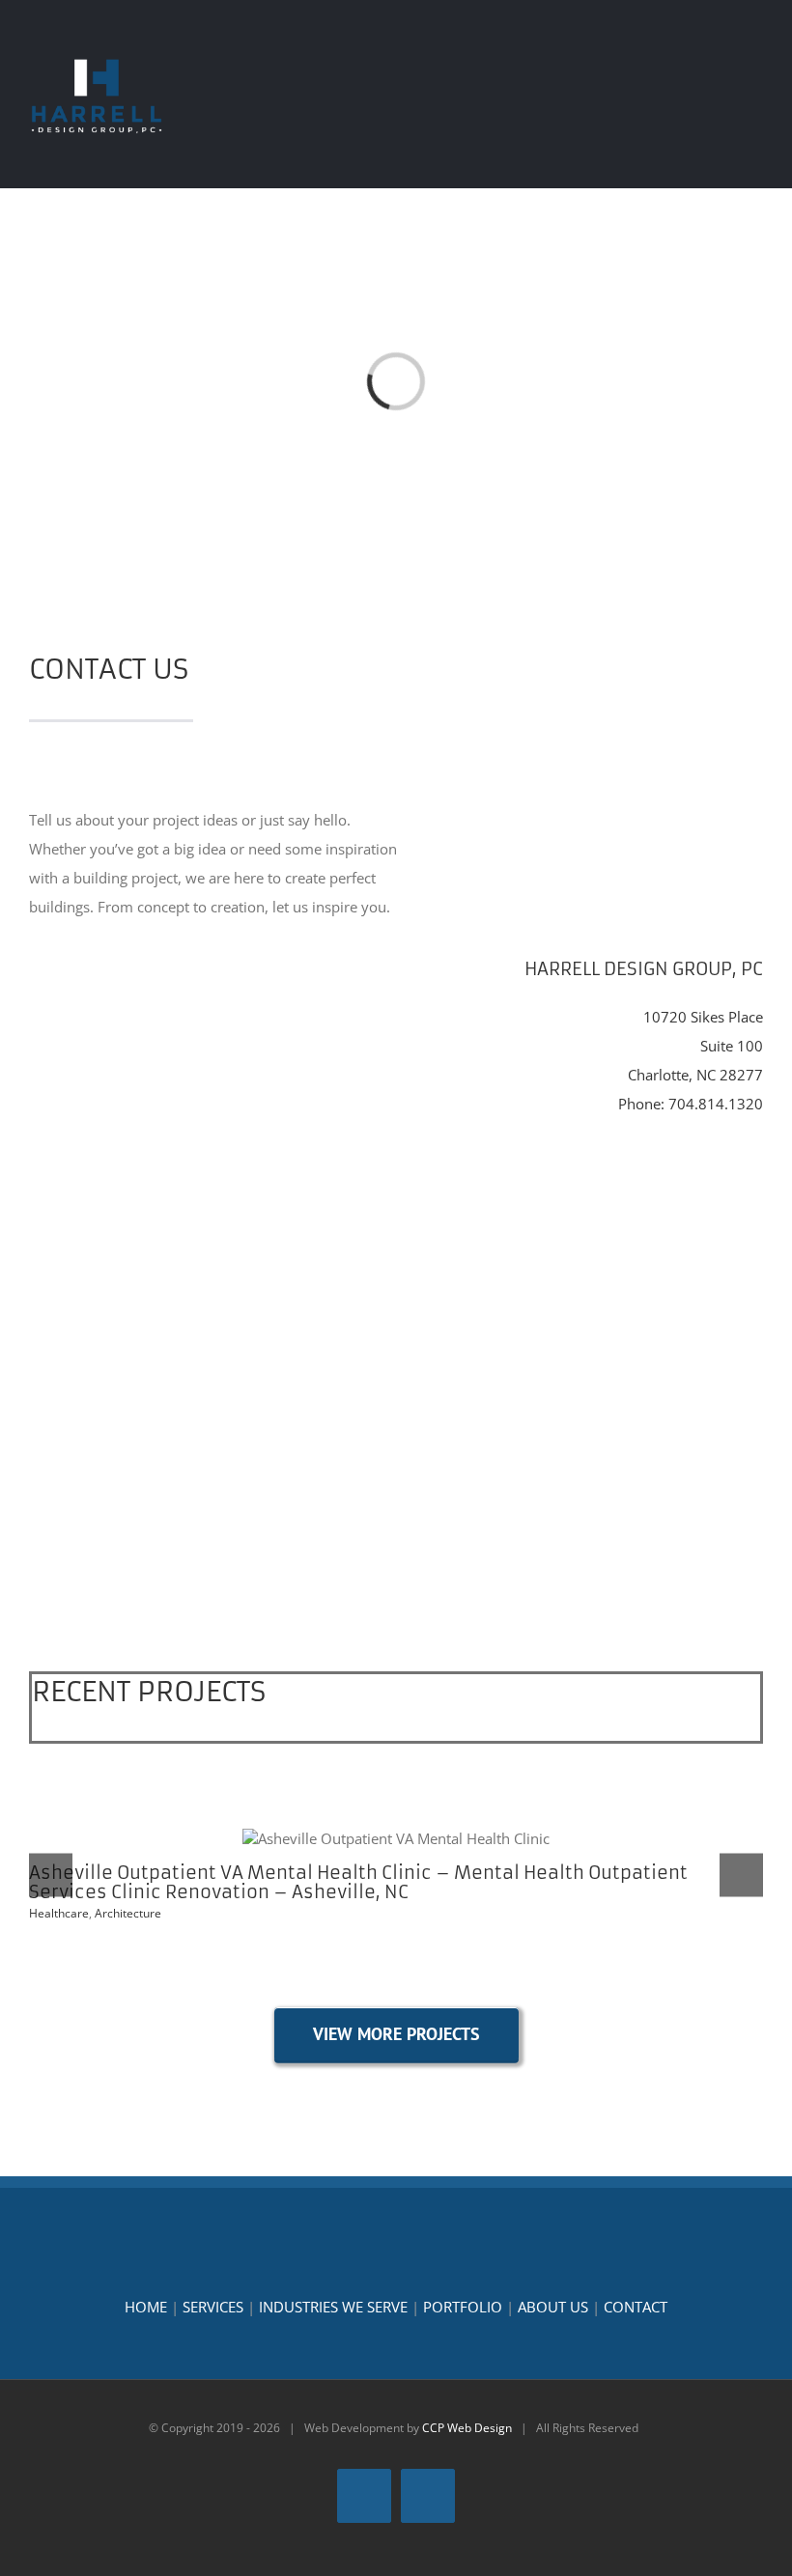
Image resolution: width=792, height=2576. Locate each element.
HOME (146, 2307)
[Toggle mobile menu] (755, 56)
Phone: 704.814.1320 (691, 1104)
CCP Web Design (467, 2428)
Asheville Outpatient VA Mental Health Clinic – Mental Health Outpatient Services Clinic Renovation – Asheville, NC (396, 1838)
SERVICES (213, 2307)
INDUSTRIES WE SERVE (333, 2307)
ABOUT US (553, 2307)
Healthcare (59, 1913)
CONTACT (636, 2307)
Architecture (128, 1913)
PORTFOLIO (463, 2307)
